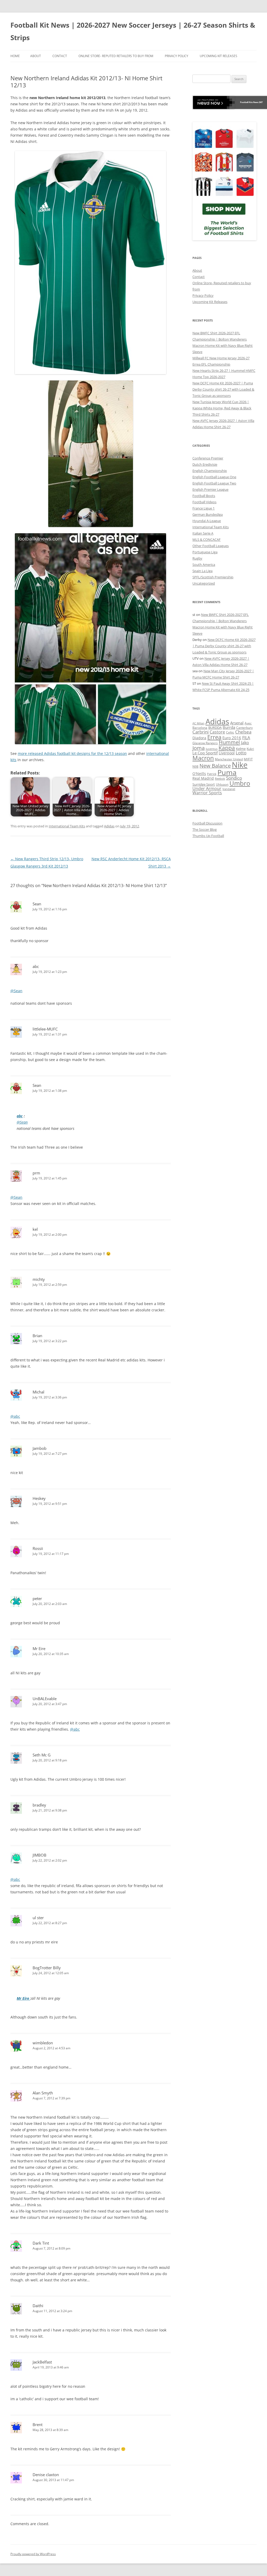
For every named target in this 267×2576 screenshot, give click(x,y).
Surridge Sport (204, 784)
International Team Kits (67, 826)
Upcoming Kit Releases (219, 56)
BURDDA (215, 728)
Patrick (212, 774)
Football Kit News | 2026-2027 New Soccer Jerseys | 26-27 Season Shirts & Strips (133, 31)
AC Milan (198, 723)
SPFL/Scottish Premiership (213, 577)
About (36, 56)
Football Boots (204, 496)
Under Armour (207, 788)
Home (15, 56)
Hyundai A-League (207, 521)
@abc (15, 1416)
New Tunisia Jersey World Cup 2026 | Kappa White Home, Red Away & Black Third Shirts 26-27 (222, 408)
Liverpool (227, 753)
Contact (60, 56)
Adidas (109, 826)
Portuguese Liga (205, 552)
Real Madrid (203, 778)
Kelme (241, 749)
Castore (217, 732)
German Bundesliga (208, 514)
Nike (240, 765)
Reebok (220, 778)
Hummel (229, 742)
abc (20, 1116)
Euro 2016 (232, 738)
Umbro (240, 783)
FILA (246, 738)
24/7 (260, 102)
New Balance (215, 766)
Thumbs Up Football (208, 836)
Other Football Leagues (211, 546)
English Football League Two (214, 483)
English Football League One (214, 477)
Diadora (199, 738)
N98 (195, 766)
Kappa (227, 748)
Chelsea (243, 732)
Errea (214, 737)
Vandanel (229, 789)
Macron (203, 758)
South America (204, 565)
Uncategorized (204, 583)
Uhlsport (222, 784)
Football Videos (204, 502)
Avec (248, 723)
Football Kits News (249, 102)
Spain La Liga (202, 571)
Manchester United (229, 759)
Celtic (230, 732)
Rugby (197, 558)
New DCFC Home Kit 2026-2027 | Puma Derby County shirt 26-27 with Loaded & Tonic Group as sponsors (223, 389)
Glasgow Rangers (205, 743)
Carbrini (201, 732)
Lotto (241, 753)
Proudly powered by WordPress (33, 2554)
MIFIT (248, 759)
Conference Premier (208, 458)
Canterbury (244, 728)
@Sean (16, 991)
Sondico (234, 778)
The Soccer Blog (205, 829)
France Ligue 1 (204, 508)
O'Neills (199, 774)
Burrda (229, 727)
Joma (199, 748)
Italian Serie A (203, 533)
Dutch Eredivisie (205, 464)
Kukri (250, 749)
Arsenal (237, 723)
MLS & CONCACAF (207, 540)
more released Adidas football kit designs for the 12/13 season (72, 753)
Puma (227, 772)
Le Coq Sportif (205, 753)
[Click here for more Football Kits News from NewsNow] (214, 102)
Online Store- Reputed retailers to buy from (116, 56)
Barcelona (200, 728)
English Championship (210, 471)
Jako (245, 743)
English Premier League (210, 489)
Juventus (212, 749)
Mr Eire (23, 1998)
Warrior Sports (207, 793)
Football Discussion (207, 823)
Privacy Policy (177, 56)
